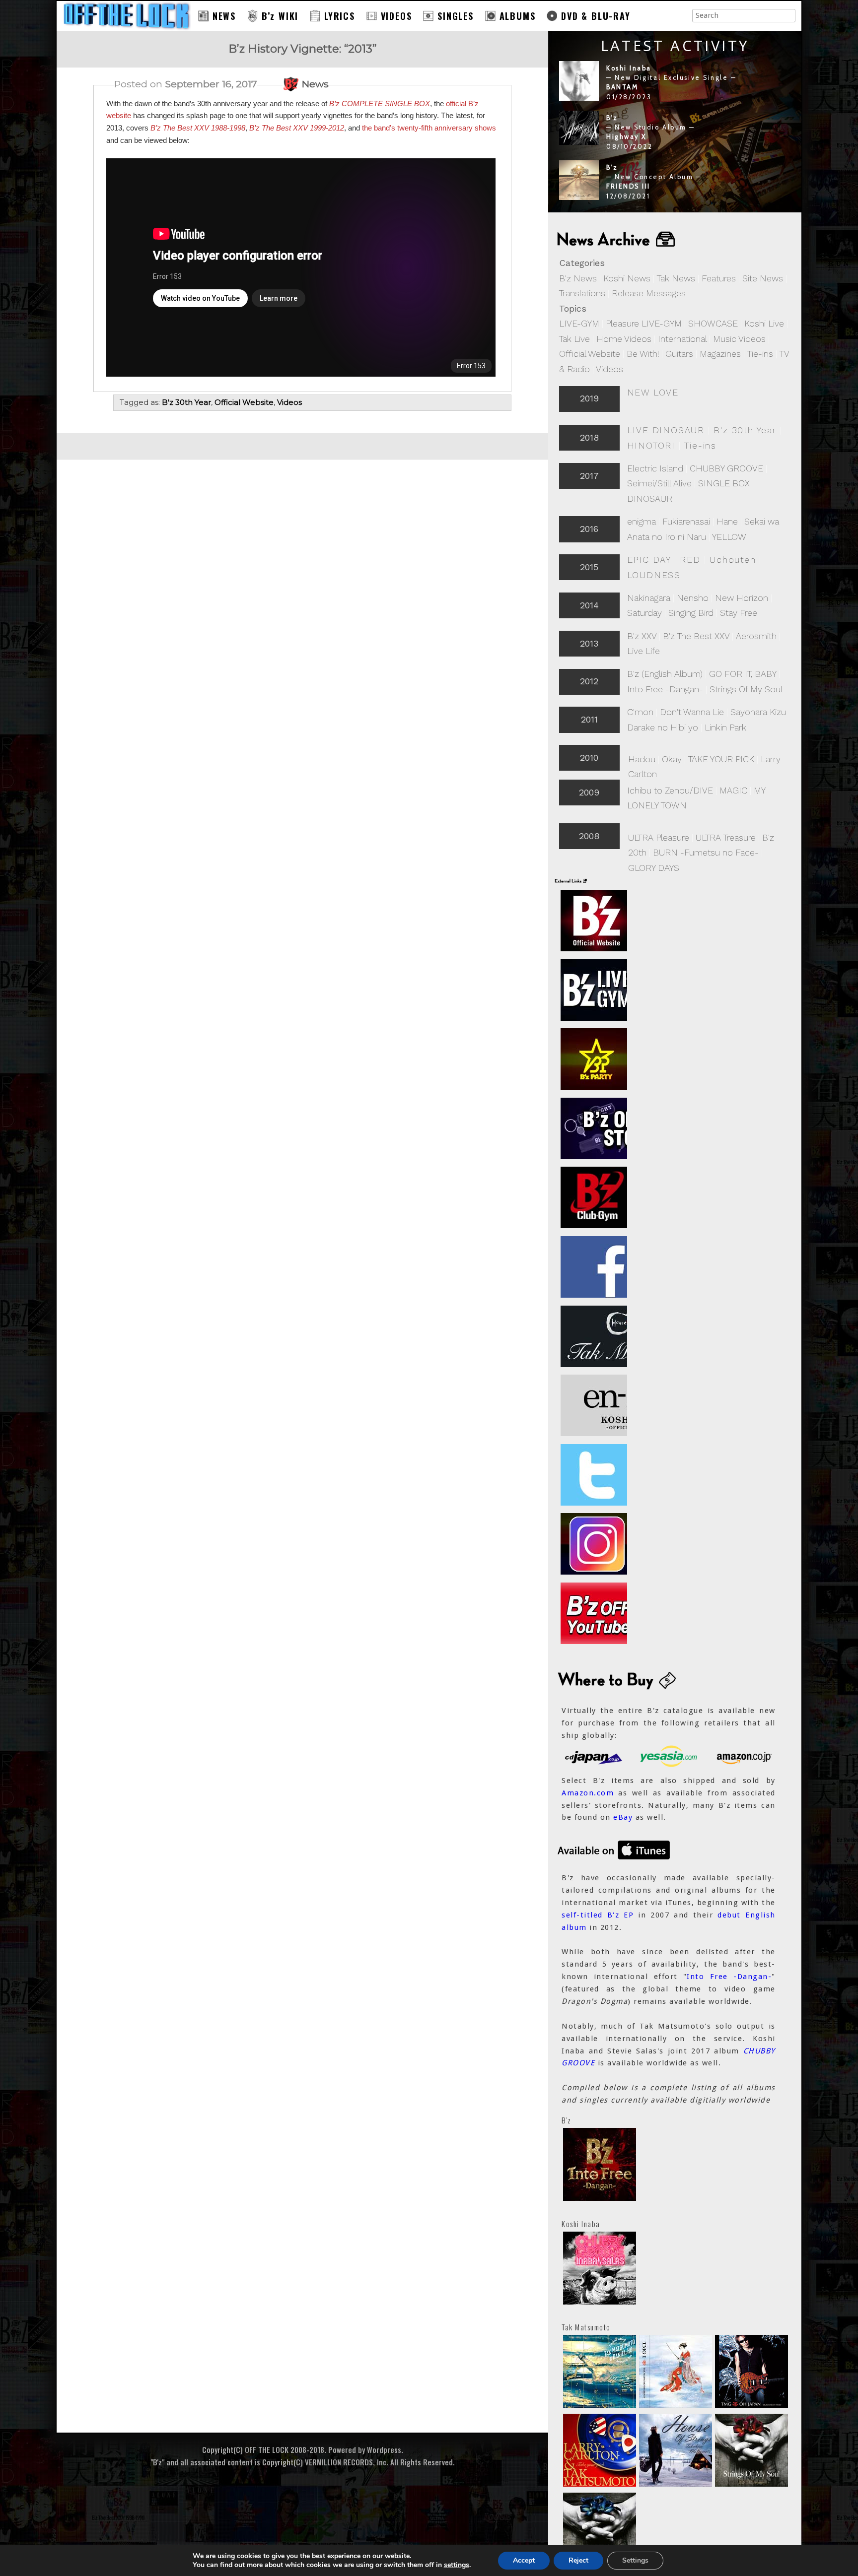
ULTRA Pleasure (659, 837)
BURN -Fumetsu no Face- (706, 852)
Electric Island (655, 468)
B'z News (578, 278)
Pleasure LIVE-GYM (644, 323)
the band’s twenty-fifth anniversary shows (429, 128)
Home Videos (624, 339)
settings (457, 2565)
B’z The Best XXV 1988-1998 (198, 128)
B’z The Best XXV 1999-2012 (297, 128)
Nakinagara (649, 598)
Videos (609, 369)
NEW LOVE (653, 392)
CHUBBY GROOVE (726, 468)
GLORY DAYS (654, 868)
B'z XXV (642, 636)
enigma (642, 521)
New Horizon (742, 598)
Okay (672, 759)
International (682, 339)
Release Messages (649, 293)
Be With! (643, 354)
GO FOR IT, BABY (743, 674)
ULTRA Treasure (726, 837)
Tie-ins (760, 354)
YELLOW (729, 537)
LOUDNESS (654, 575)
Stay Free (739, 613)
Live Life (643, 651)
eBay (623, 1817)
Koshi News (627, 278)
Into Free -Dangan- (665, 689)
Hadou (642, 759)
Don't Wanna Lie (692, 712)
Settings (635, 2560)
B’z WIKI (280, 16)
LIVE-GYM (579, 323)
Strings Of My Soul (746, 689)
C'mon (640, 712)
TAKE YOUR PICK (721, 759)
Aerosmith (756, 636)
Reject (578, 2560)
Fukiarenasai (686, 521)
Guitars (679, 354)
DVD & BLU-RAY (596, 16)
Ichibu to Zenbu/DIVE (670, 790)
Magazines (720, 354)
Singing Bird (691, 613)
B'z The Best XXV (696, 636)
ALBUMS (518, 16)
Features (719, 278)
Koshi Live (764, 323)
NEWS (224, 16)
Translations (582, 293)
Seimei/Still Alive (659, 483)
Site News (763, 278)
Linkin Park (725, 727)
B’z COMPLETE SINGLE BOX (380, 103)
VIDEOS (396, 16)
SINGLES (456, 16)
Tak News (676, 278)
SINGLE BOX (724, 483)
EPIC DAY (649, 560)
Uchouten (733, 560)
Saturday (644, 613)
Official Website (590, 354)
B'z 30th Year (745, 430)
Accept (524, 2560)
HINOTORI (651, 445)
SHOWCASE (713, 323)
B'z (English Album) (665, 674)
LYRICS (340, 16)
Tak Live (574, 339)
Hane (727, 521)
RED (690, 560)
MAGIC (733, 790)
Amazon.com (588, 1793)
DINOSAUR (650, 498)
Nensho (693, 598)
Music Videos (739, 339)
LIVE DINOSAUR (666, 430)
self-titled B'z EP (598, 1915)
